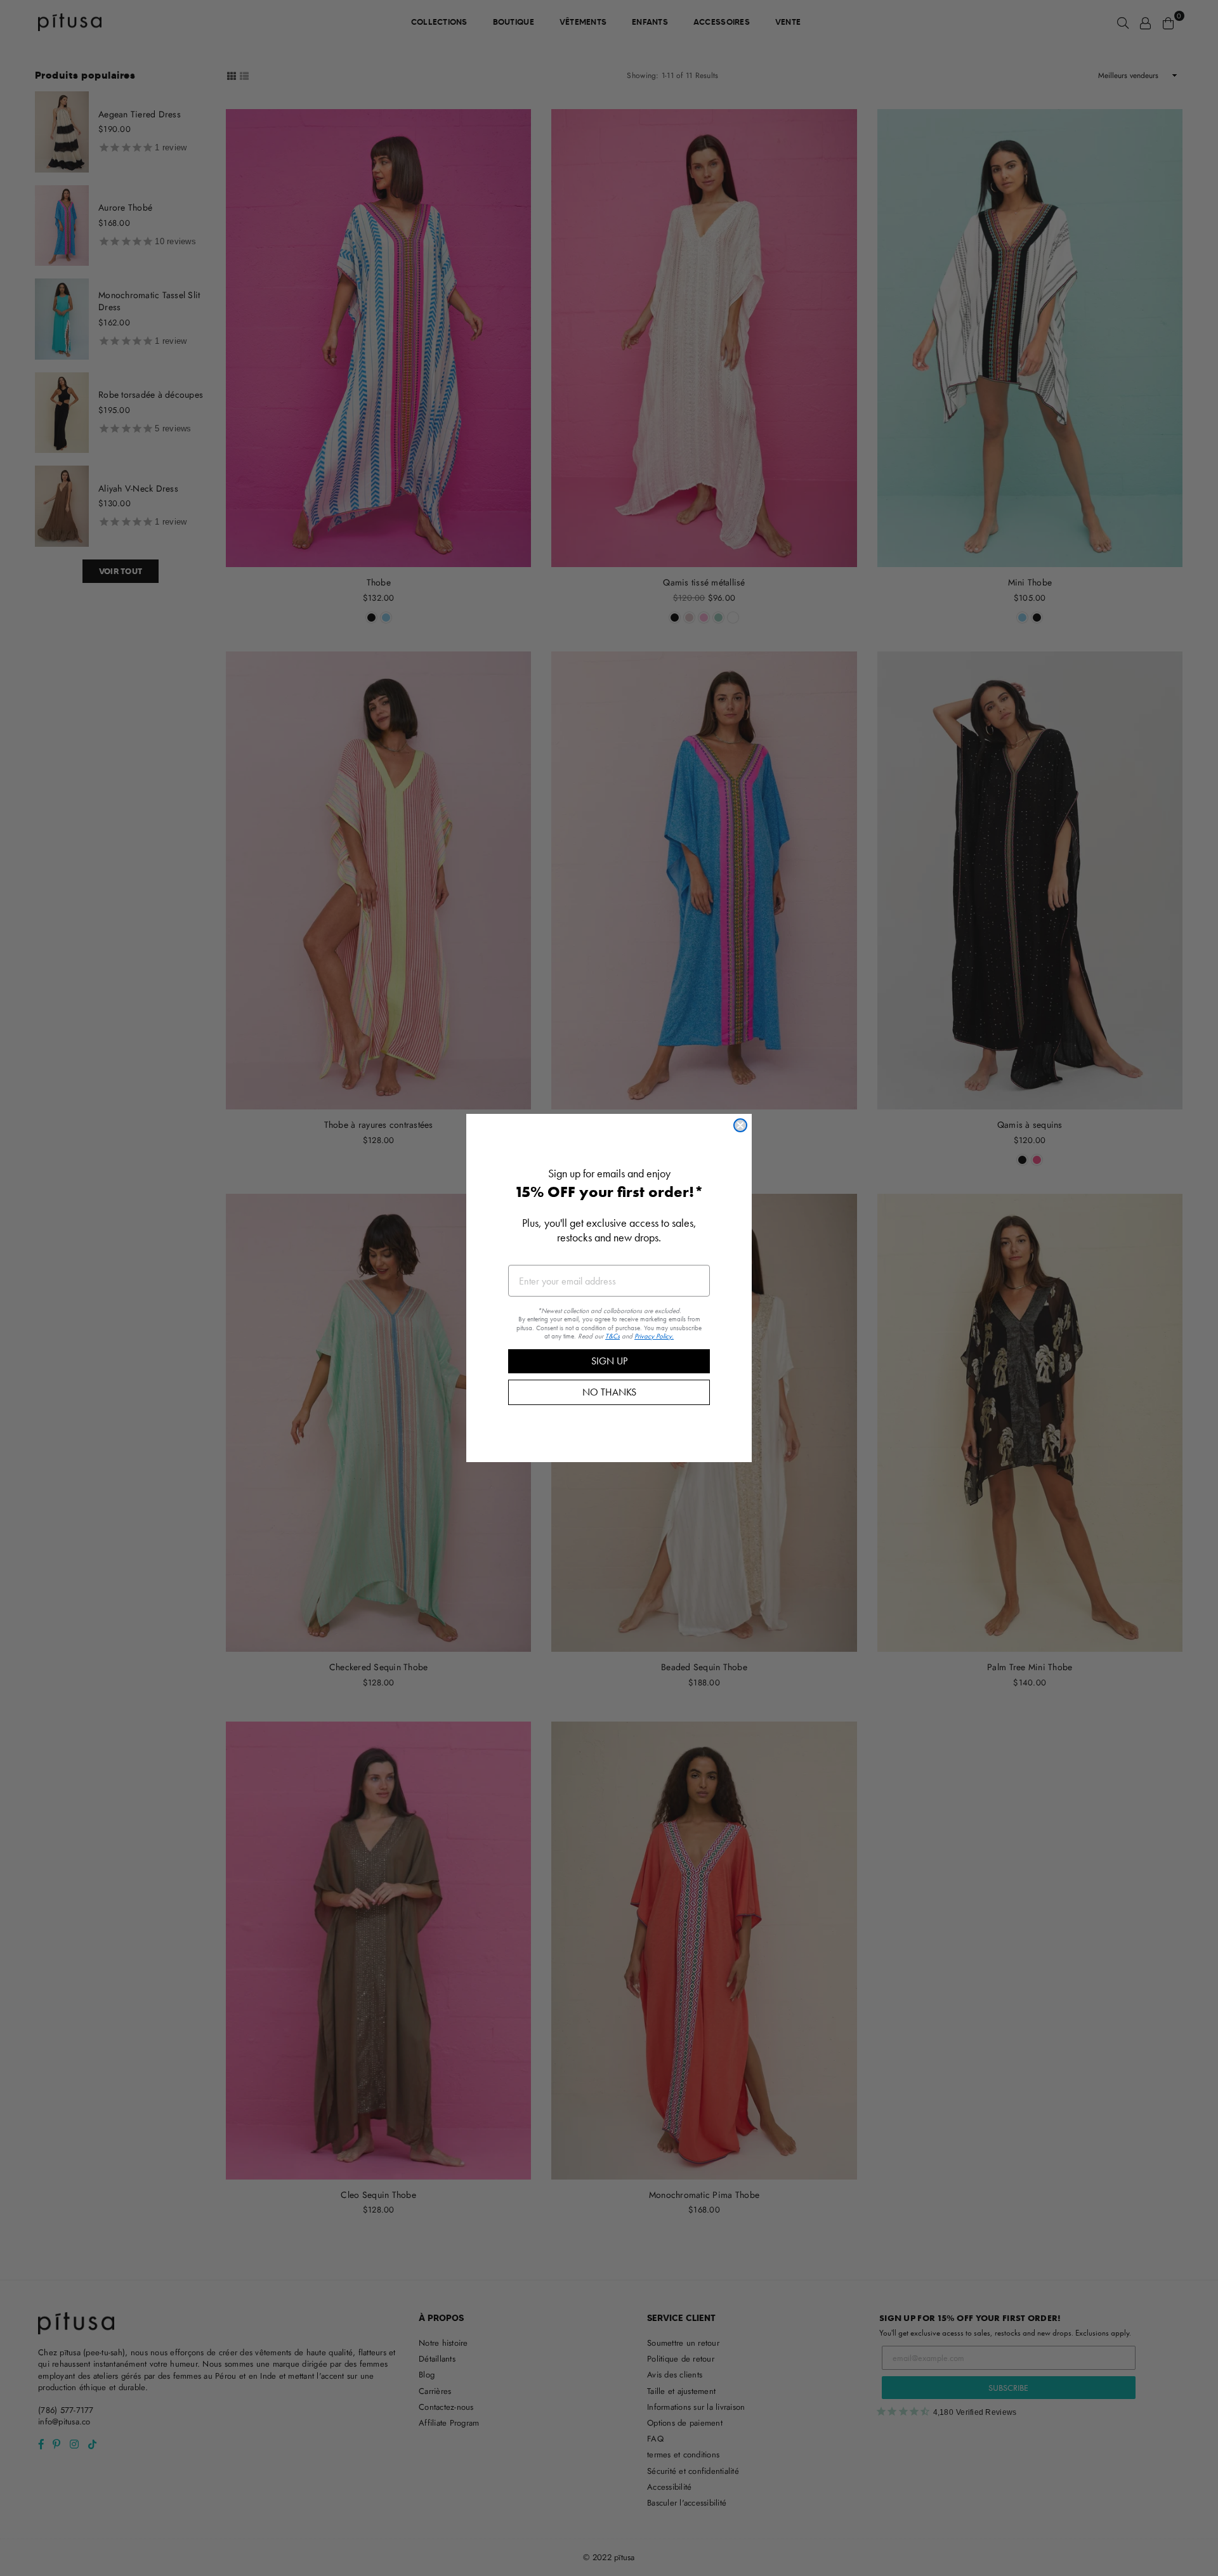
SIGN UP (609, 1361)
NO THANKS (609, 1392)
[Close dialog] (740, 1125)
